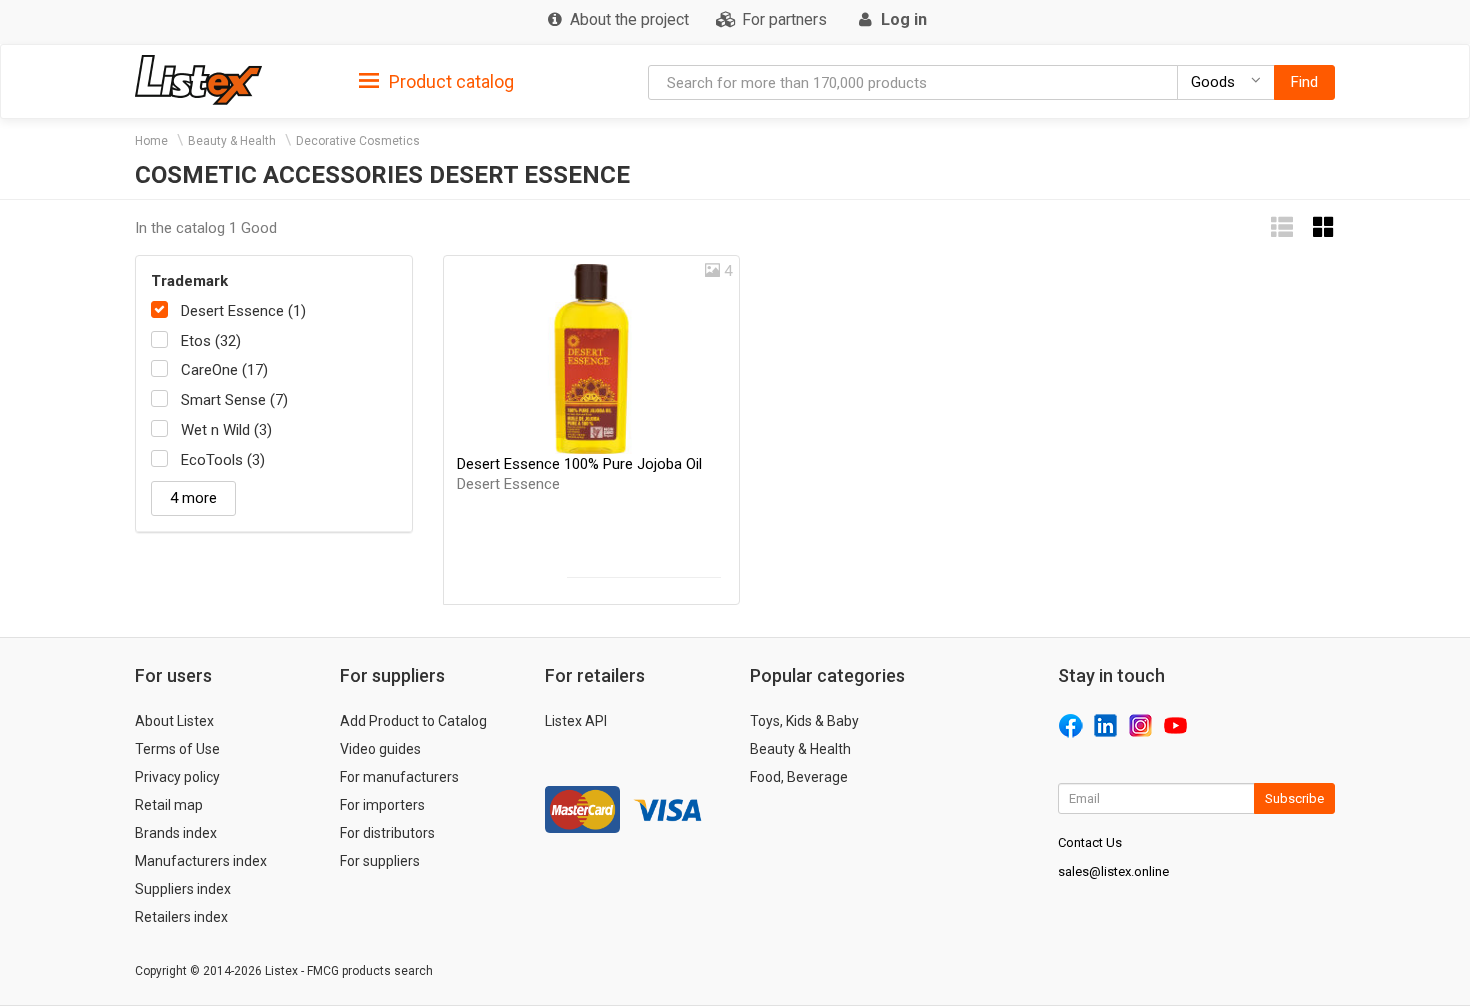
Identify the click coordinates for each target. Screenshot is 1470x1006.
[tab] (436, 80)
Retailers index (181, 917)
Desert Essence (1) (243, 311)
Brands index (176, 833)
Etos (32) (211, 341)
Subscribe (1294, 798)
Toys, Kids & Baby (804, 721)
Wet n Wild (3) (226, 430)
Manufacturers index (201, 861)
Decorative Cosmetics (358, 141)
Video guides (380, 749)
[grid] (1324, 227)
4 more (193, 498)
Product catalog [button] (449, 81)
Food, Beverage (799, 777)
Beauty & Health (232, 141)
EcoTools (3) (223, 460)
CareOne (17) (224, 370)
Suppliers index (183, 889)
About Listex (174, 721)
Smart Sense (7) (234, 400)
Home (151, 141)
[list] (1282, 227)
